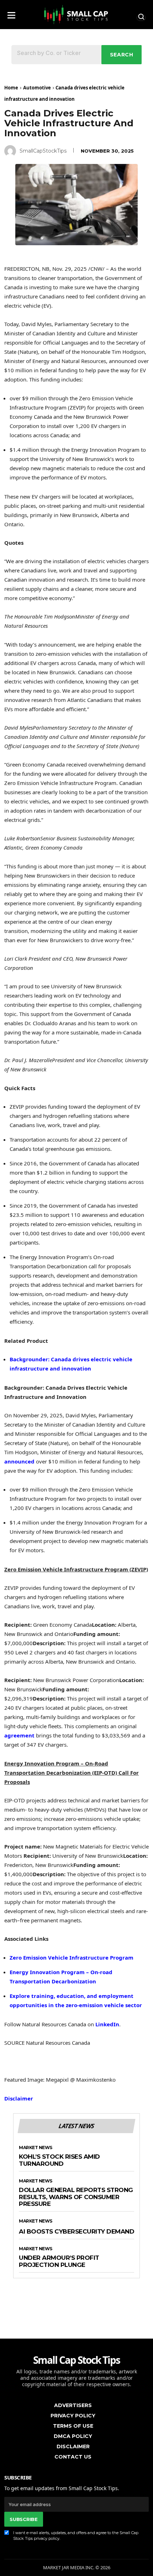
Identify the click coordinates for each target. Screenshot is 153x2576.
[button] (11, 13)
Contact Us (73, 2457)
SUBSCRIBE (23, 2519)
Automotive (37, 88)
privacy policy (47, 2538)
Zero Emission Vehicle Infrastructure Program (72, 1957)
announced (19, 1461)
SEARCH (122, 55)
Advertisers (73, 2405)
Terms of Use (73, 2426)
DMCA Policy (73, 2436)
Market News (36, 2148)
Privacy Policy (73, 2416)
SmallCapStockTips (43, 151)
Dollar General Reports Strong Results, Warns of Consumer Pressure (76, 2197)
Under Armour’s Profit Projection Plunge (59, 2261)
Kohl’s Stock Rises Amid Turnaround (59, 2160)
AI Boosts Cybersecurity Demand (76, 2232)
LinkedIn (107, 2024)
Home (11, 88)
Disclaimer (19, 2098)
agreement (19, 1735)
